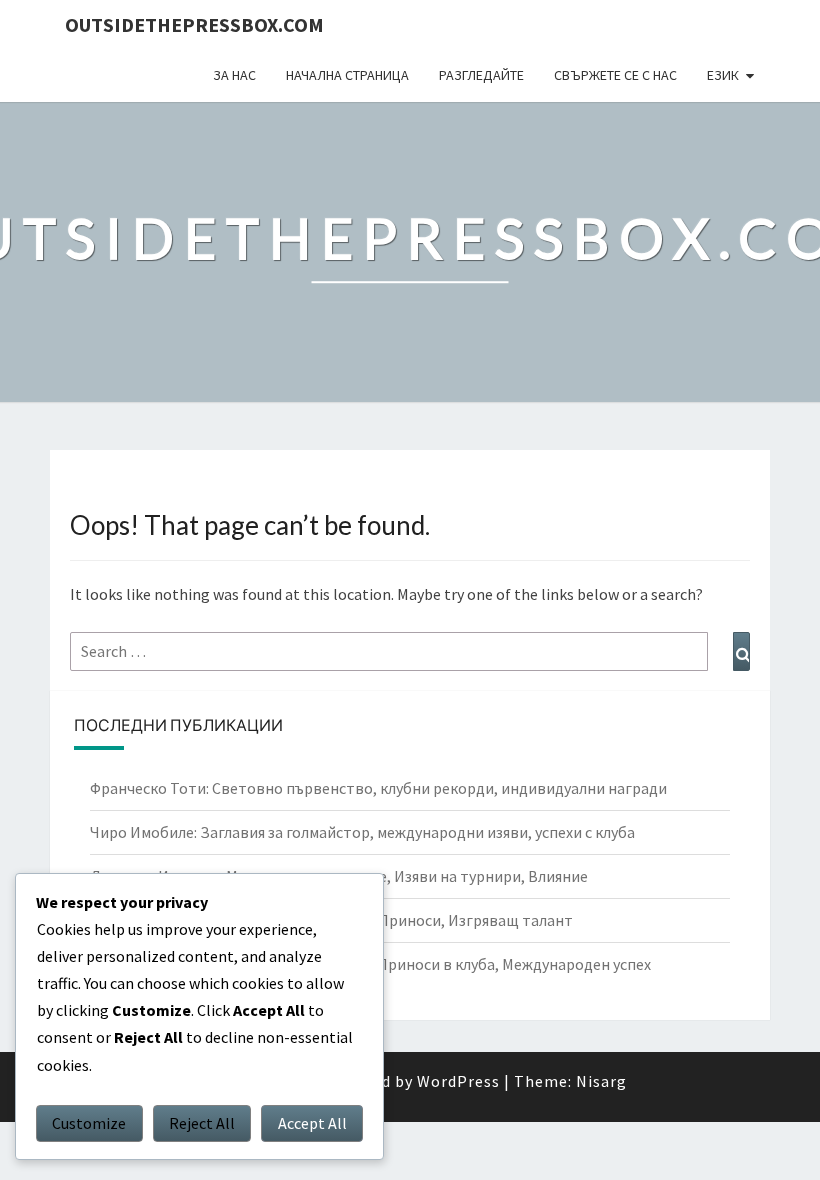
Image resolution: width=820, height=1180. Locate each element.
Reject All (202, 1123)
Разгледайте (481, 75)
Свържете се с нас (615, 75)
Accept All (312, 1123)
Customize (89, 1123)
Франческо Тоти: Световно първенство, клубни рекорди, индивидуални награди (378, 788)
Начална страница (347, 75)
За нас (234, 75)
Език (723, 75)
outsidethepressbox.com (194, 24)
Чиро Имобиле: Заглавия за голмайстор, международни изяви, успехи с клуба (362, 832)
